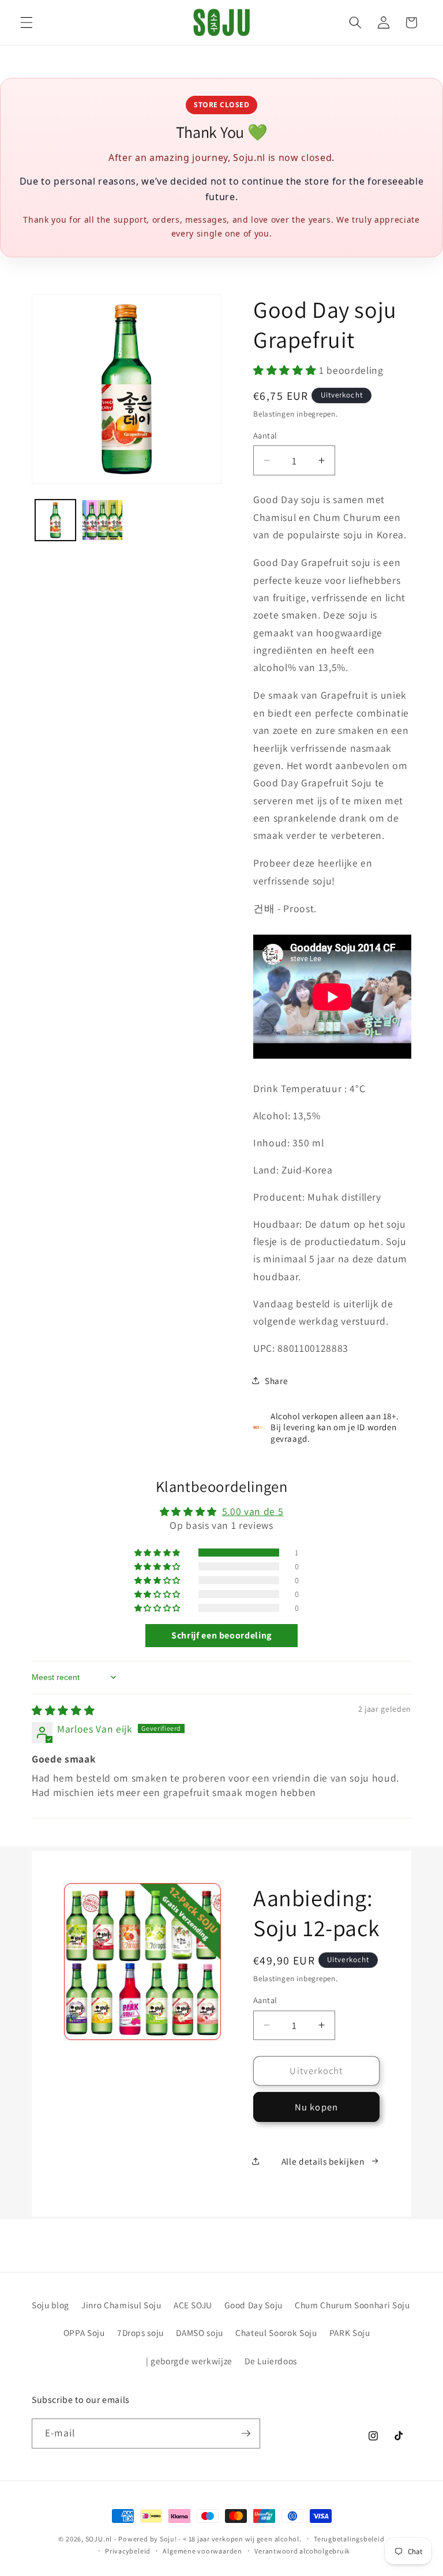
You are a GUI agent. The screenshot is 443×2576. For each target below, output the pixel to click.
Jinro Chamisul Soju (121, 2305)
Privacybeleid (128, 2551)
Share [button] (276, 1381)
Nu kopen (316, 2107)
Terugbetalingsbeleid (349, 2539)
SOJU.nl (99, 2539)
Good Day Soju (254, 2305)
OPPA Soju (84, 2333)
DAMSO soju (200, 2333)
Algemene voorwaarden (202, 2551)
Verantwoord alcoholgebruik (302, 2551)
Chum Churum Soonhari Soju (352, 2305)
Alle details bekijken (323, 2161)
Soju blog (50, 2305)
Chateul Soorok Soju (276, 2333)
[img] (63, 1710)
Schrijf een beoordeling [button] (221, 1635)
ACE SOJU (193, 2305)
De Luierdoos (271, 2361)
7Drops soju (140, 2333)
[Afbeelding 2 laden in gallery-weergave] (102, 520)
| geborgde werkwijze (189, 2361)
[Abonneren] (246, 2433)
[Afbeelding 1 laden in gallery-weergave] (56, 520)
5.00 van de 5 (253, 1511)
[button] (27, 23)
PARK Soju (350, 2333)
